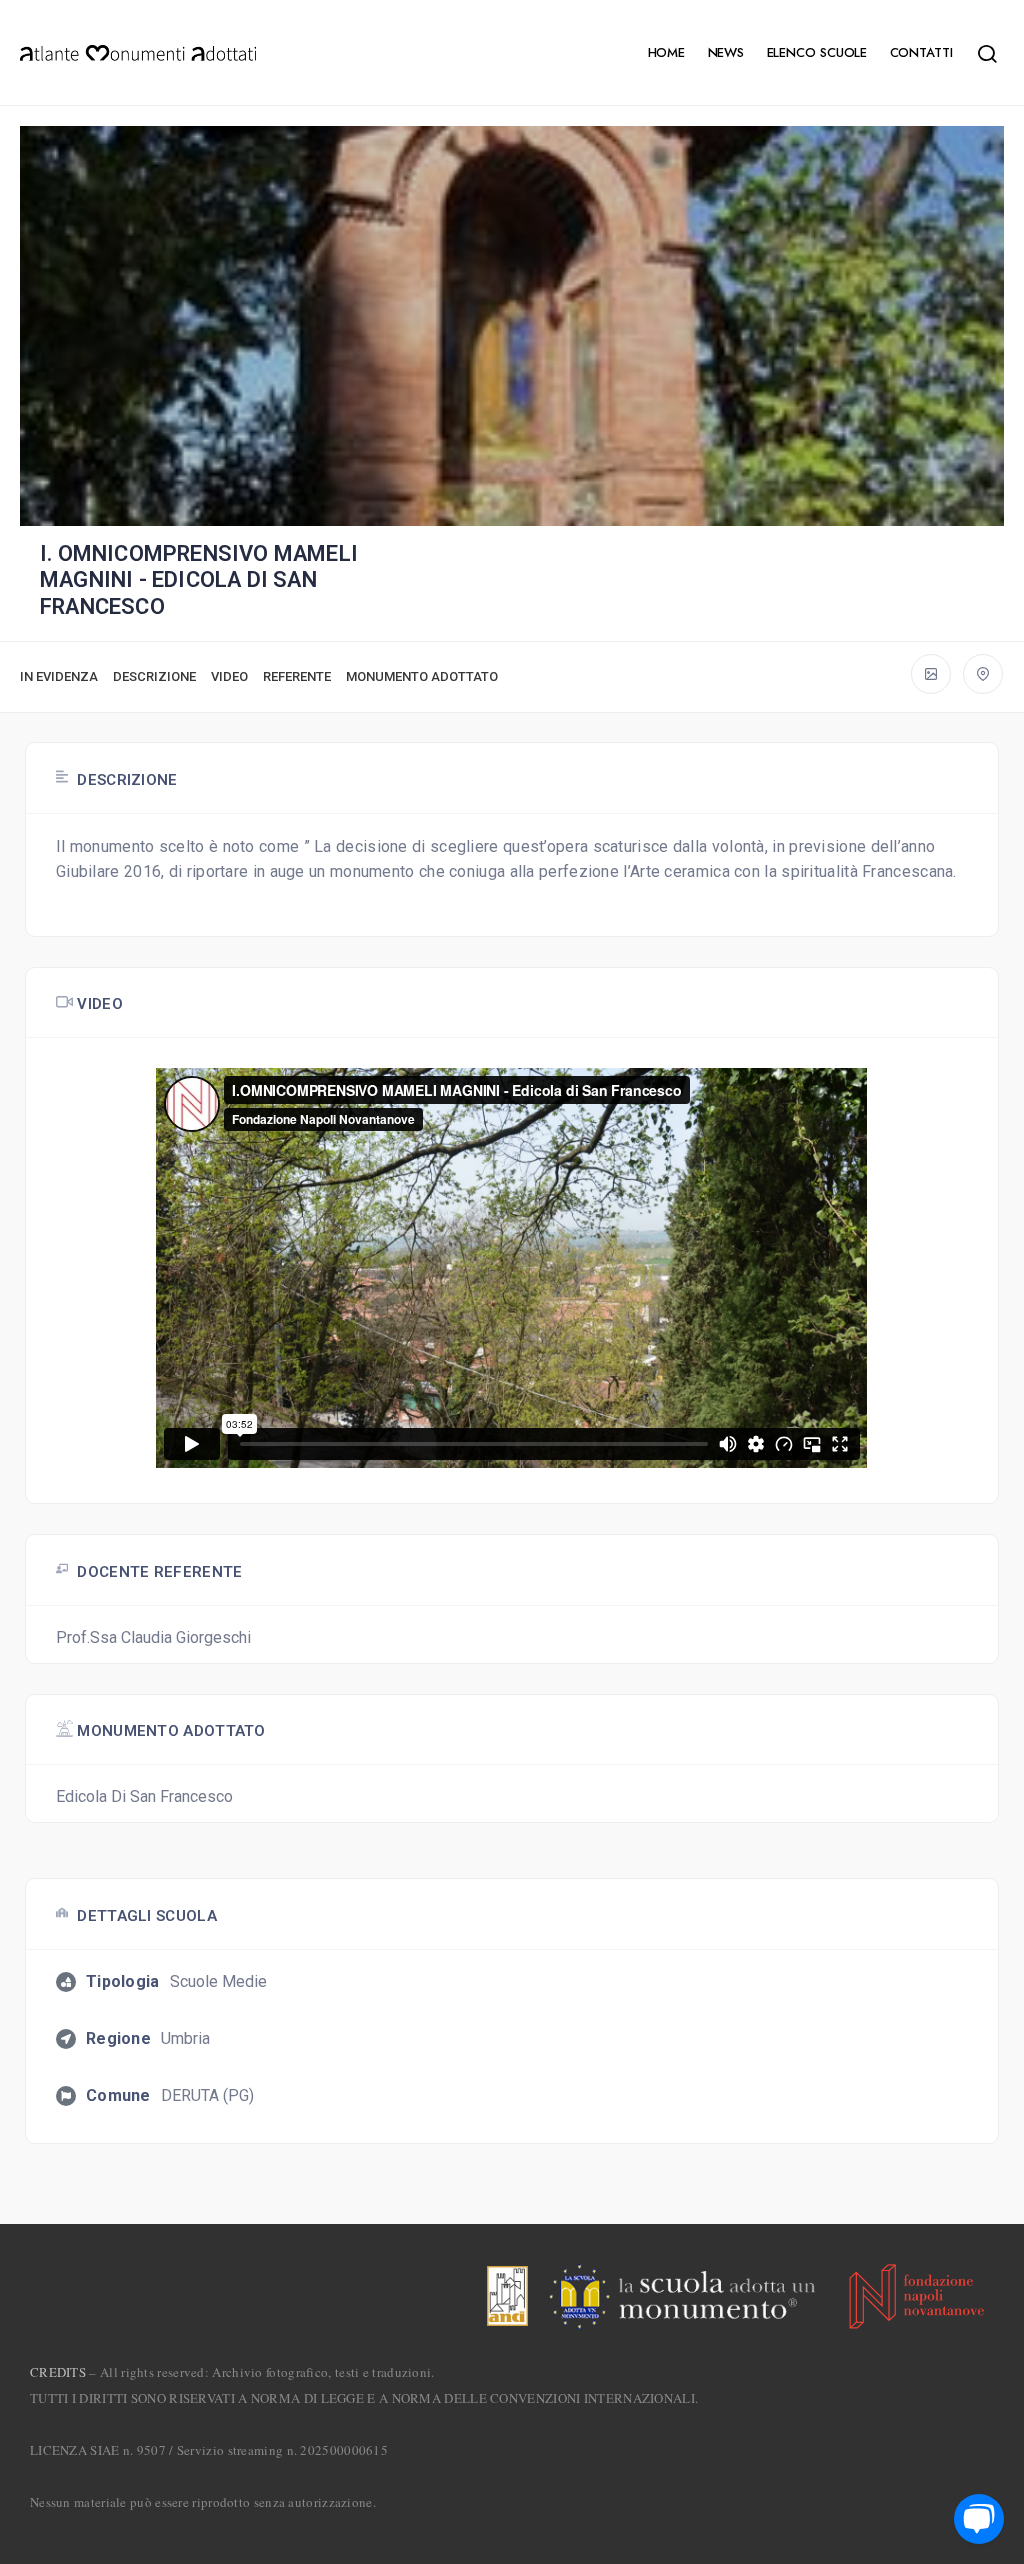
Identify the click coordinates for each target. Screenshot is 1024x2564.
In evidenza (59, 676)
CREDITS (58, 2372)
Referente (297, 676)
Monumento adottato (422, 676)
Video (229, 676)
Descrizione (154, 676)
